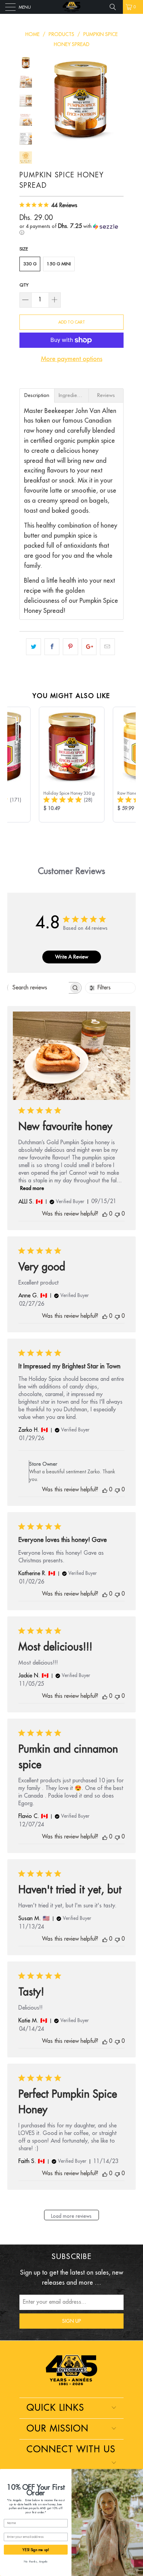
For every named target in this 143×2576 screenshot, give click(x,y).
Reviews (106, 395)
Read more (32, 1188)
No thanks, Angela (36, 2562)
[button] (71, 230)
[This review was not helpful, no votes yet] (117, 1214)
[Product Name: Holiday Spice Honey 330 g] (72, 765)
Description (37, 395)
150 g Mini (59, 264)
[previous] (44, 100)
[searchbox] (38, 988)
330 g (30, 264)
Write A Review (72, 957)
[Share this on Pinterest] (70, 647)
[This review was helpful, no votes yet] (105, 1214)
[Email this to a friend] (107, 647)
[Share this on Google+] (89, 647)
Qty (24, 285)
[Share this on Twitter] (33, 647)
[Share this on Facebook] (52, 647)
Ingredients (72, 395)
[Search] (115, 7)
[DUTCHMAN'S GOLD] (71, 7)
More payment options (72, 359)
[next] (117, 100)
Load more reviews (71, 2216)
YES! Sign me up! (36, 2550)
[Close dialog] (140, 2472)
